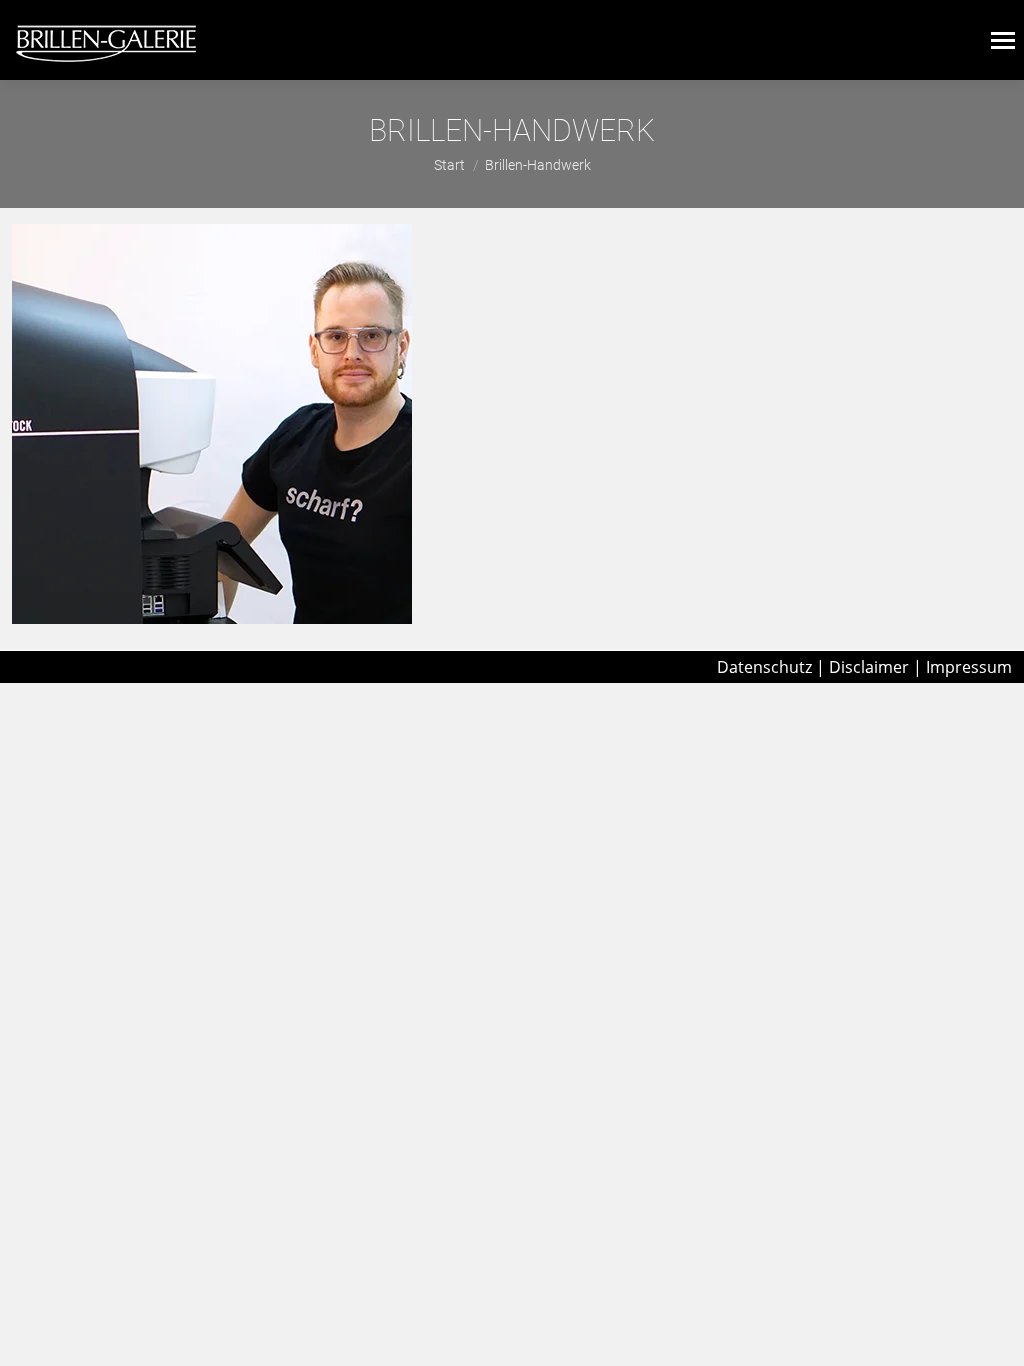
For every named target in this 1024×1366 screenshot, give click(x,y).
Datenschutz (764, 667)
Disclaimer (869, 667)
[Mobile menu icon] (1003, 40)
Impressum (969, 667)
